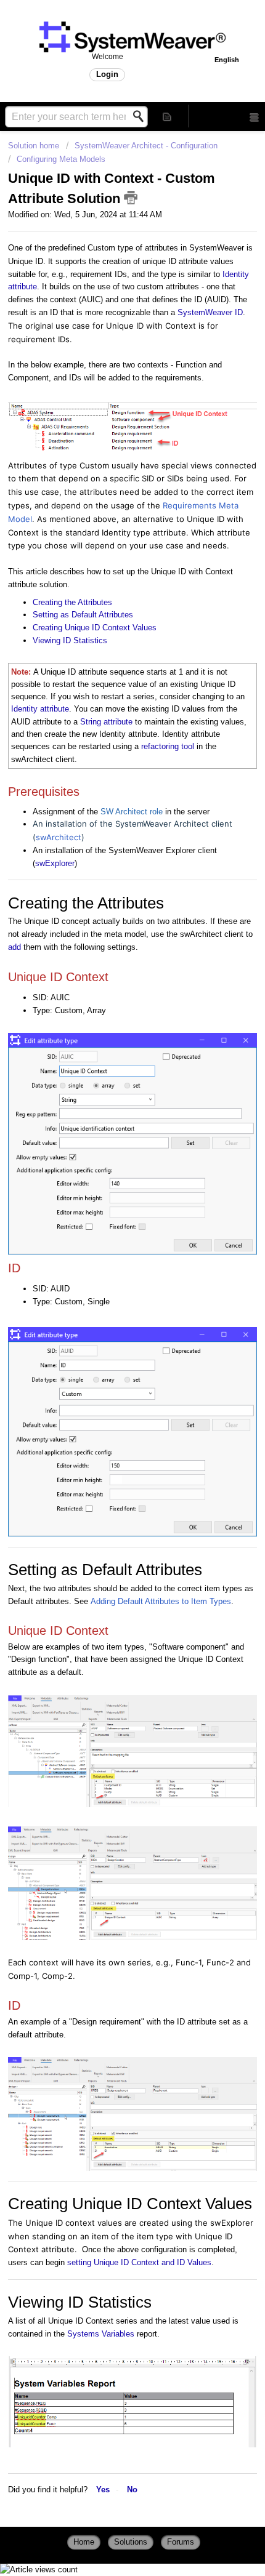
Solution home (35, 146)
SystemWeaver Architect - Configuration (146, 146)
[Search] (142, 116)
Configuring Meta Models (61, 159)
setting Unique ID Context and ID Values (139, 2262)
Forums (181, 2542)
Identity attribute (40, 709)
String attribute (106, 722)
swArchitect (59, 837)
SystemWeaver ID (210, 312)
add (14, 947)
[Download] (110, 1347)
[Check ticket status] (167, 116)
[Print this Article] (131, 198)
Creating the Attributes (72, 602)
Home (84, 2542)
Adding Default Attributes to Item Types (161, 1601)
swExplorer (55, 863)
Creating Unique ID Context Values (95, 628)
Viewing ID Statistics (70, 640)
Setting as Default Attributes (83, 615)
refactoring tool (168, 746)
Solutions (131, 2542)
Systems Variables (101, 2334)
